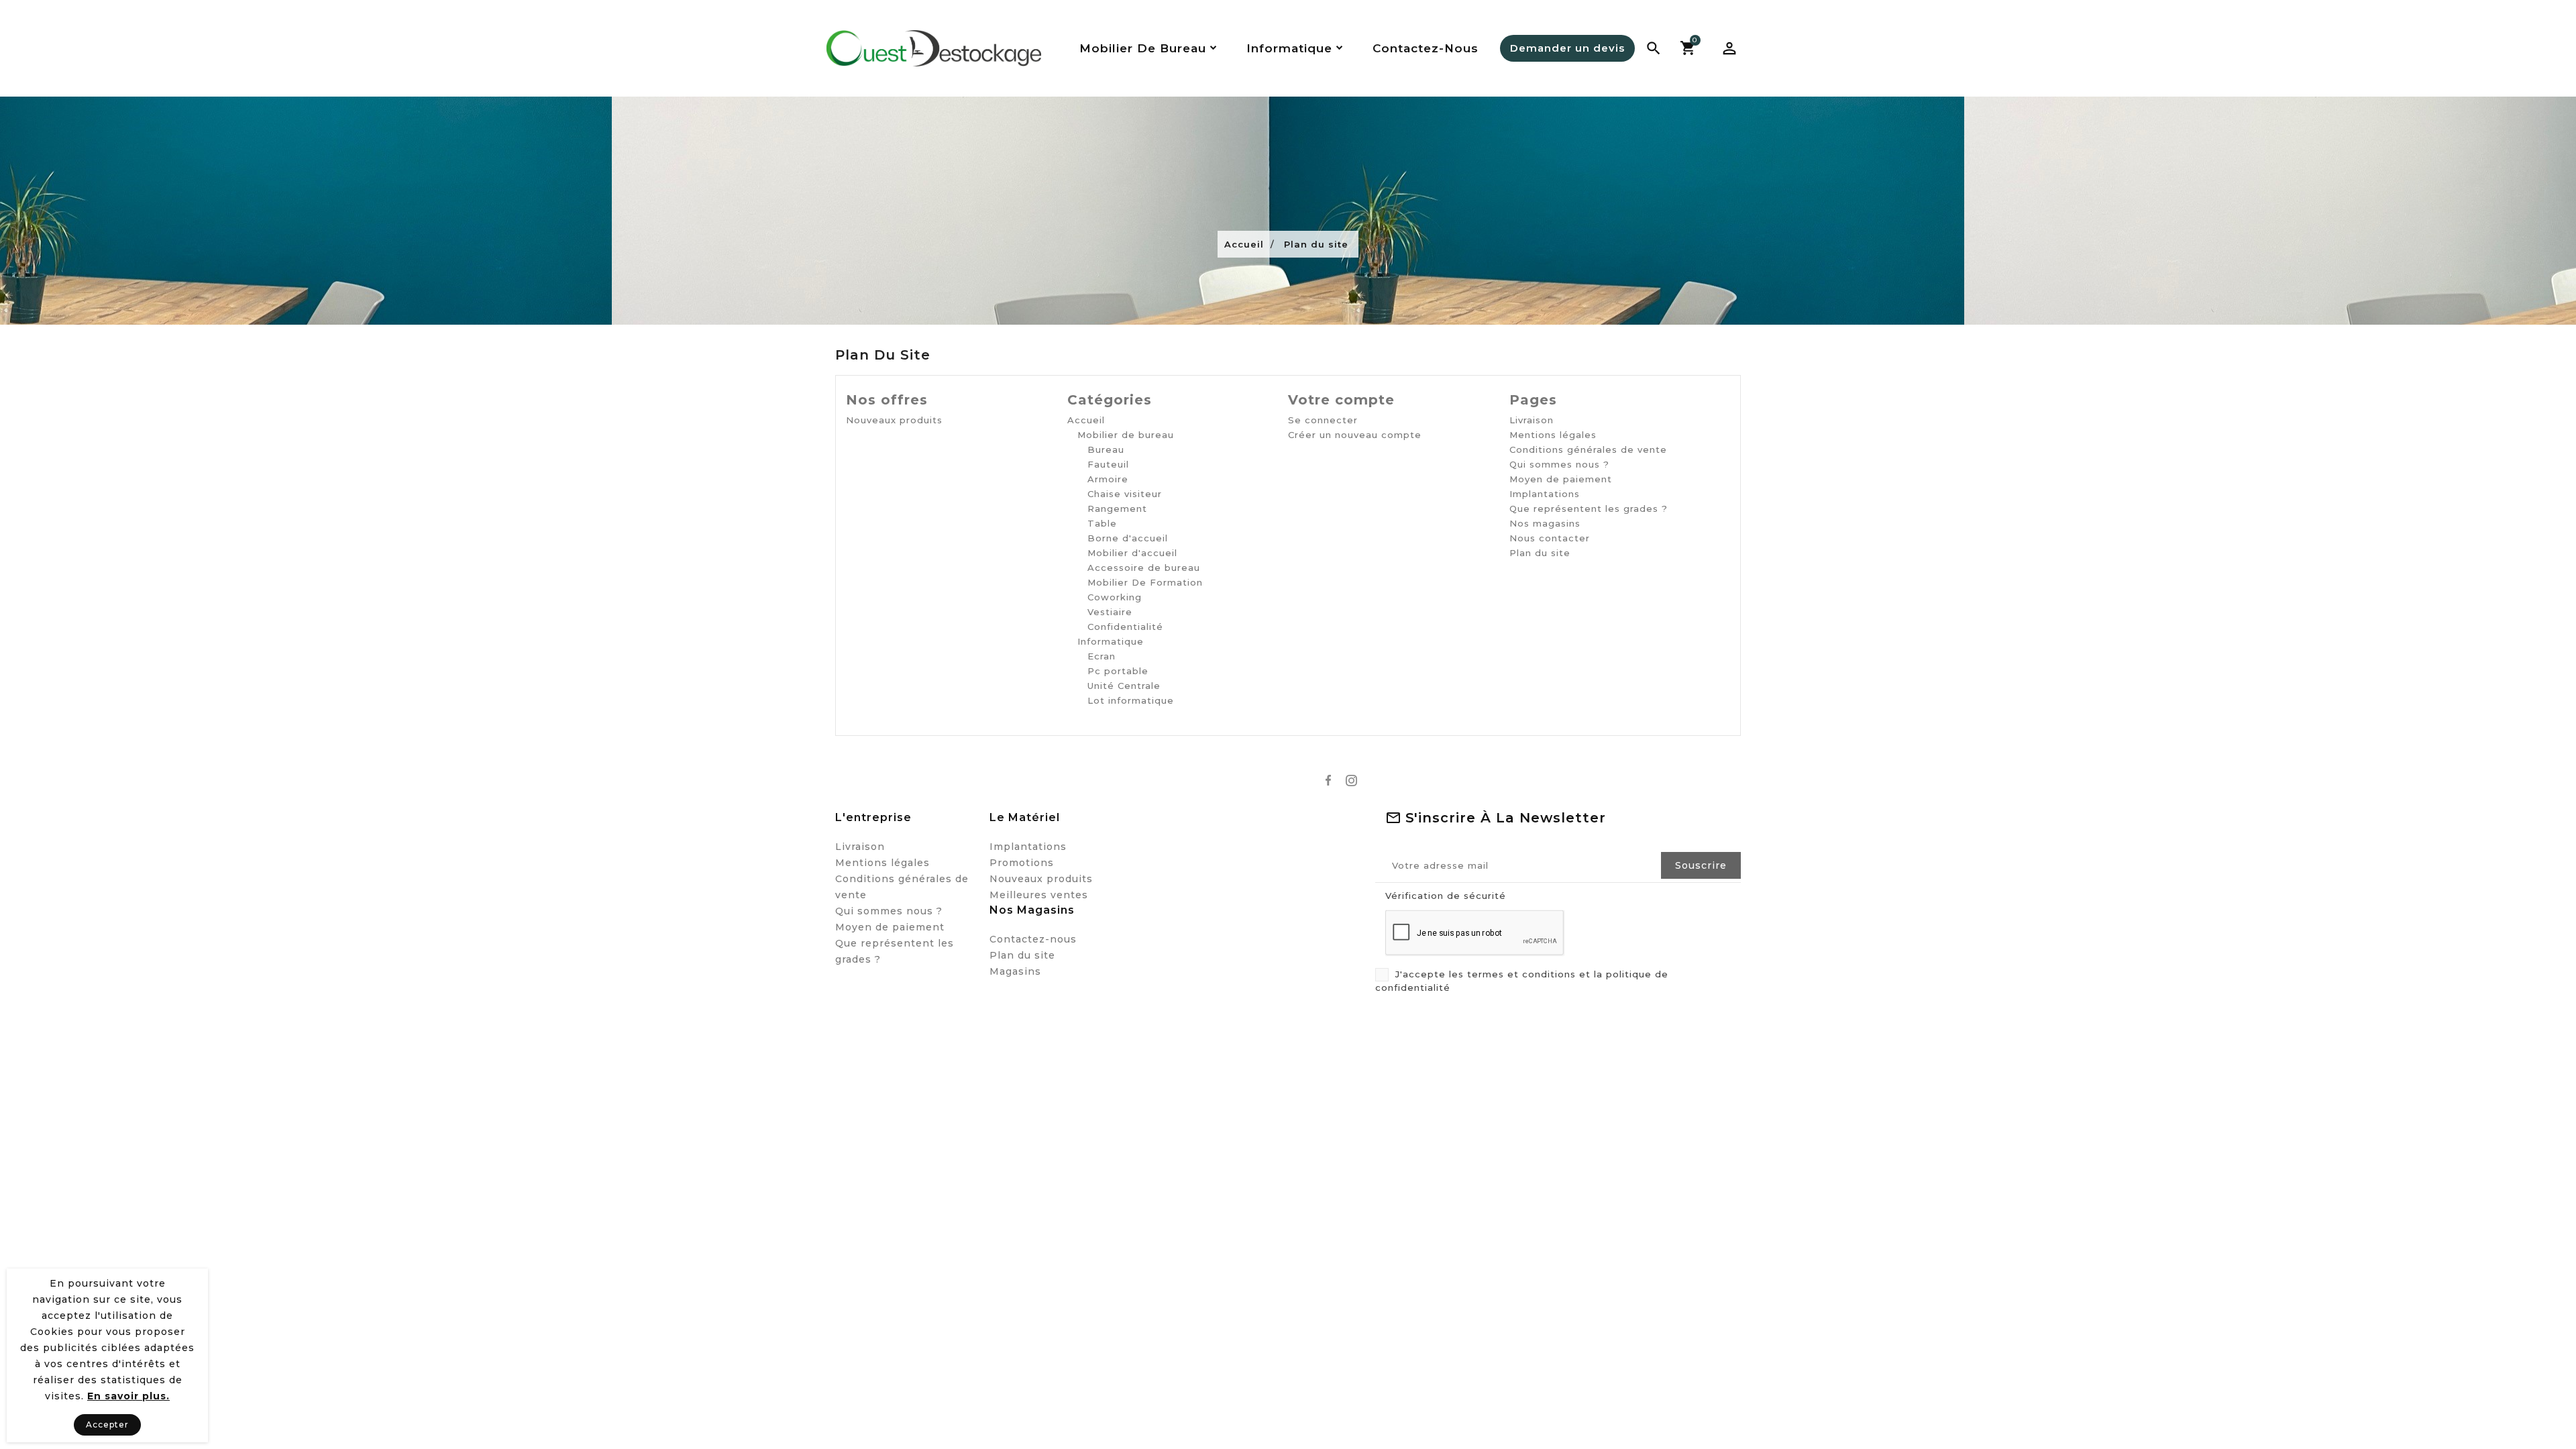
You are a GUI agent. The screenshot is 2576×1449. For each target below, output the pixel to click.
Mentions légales (1553, 435)
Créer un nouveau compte (1355, 435)
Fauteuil (1108, 464)
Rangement (1117, 508)
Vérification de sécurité (1446, 896)
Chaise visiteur (1125, 494)
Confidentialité (1125, 627)
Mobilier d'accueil (1132, 553)
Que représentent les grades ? (1589, 508)
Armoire (1108, 479)
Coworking (1115, 597)
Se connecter (1323, 420)
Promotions (1022, 863)
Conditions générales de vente (1588, 449)
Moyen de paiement (1561, 479)
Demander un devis (1567, 48)
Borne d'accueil (1128, 538)
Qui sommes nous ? (1559, 464)
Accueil (1086, 420)
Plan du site (1540, 553)
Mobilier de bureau (1126, 435)
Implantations (1545, 494)
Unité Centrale (1124, 686)
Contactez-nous (1033, 939)
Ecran (1102, 656)
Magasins (1015, 971)
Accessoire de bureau (1144, 568)
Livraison (1532, 420)
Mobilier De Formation (1145, 582)
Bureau (1106, 449)
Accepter (107, 1425)
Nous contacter (1550, 538)
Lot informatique (1131, 700)
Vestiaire (1110, 612)
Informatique (1111, 641)
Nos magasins (1545, 523)
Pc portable (1118, 671)
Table (1102, 523)
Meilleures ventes (1039, 895)
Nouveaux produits (894, 420)
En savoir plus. (128, 1396)
